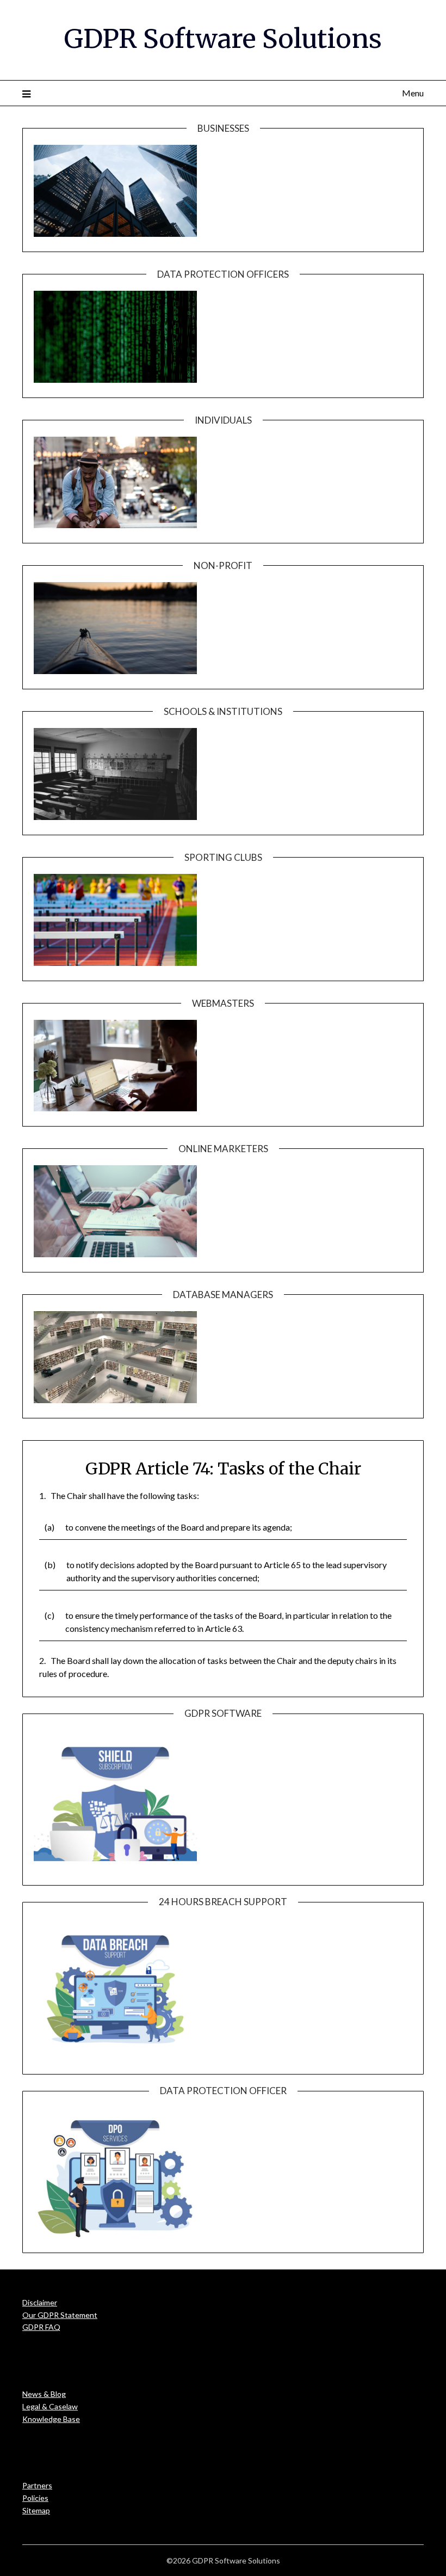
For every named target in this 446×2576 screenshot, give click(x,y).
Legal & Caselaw (50, 2406)
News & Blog (44, 2394)
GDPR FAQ (41, 2327)
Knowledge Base (51, 2419)
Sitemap (36, 2510)
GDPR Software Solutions (223, 39)
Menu (413, 93)
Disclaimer (40, 2302)
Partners (37, 2485)
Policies (35, 2498)
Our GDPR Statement (60, 2315)
